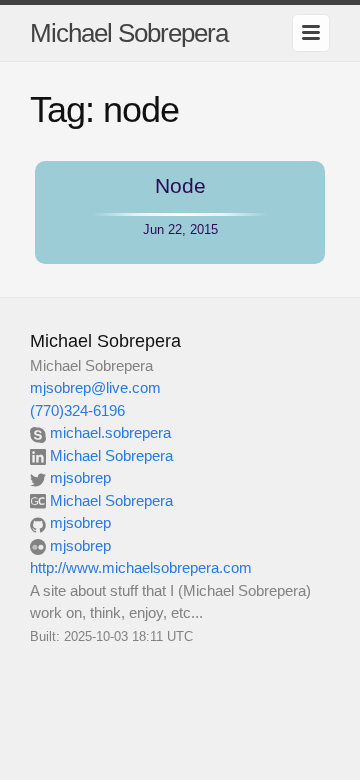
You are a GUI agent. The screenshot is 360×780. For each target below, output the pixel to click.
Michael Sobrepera (129, 33)
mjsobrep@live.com (95, 387)
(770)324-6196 (77, 410)
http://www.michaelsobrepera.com (141, 567)
